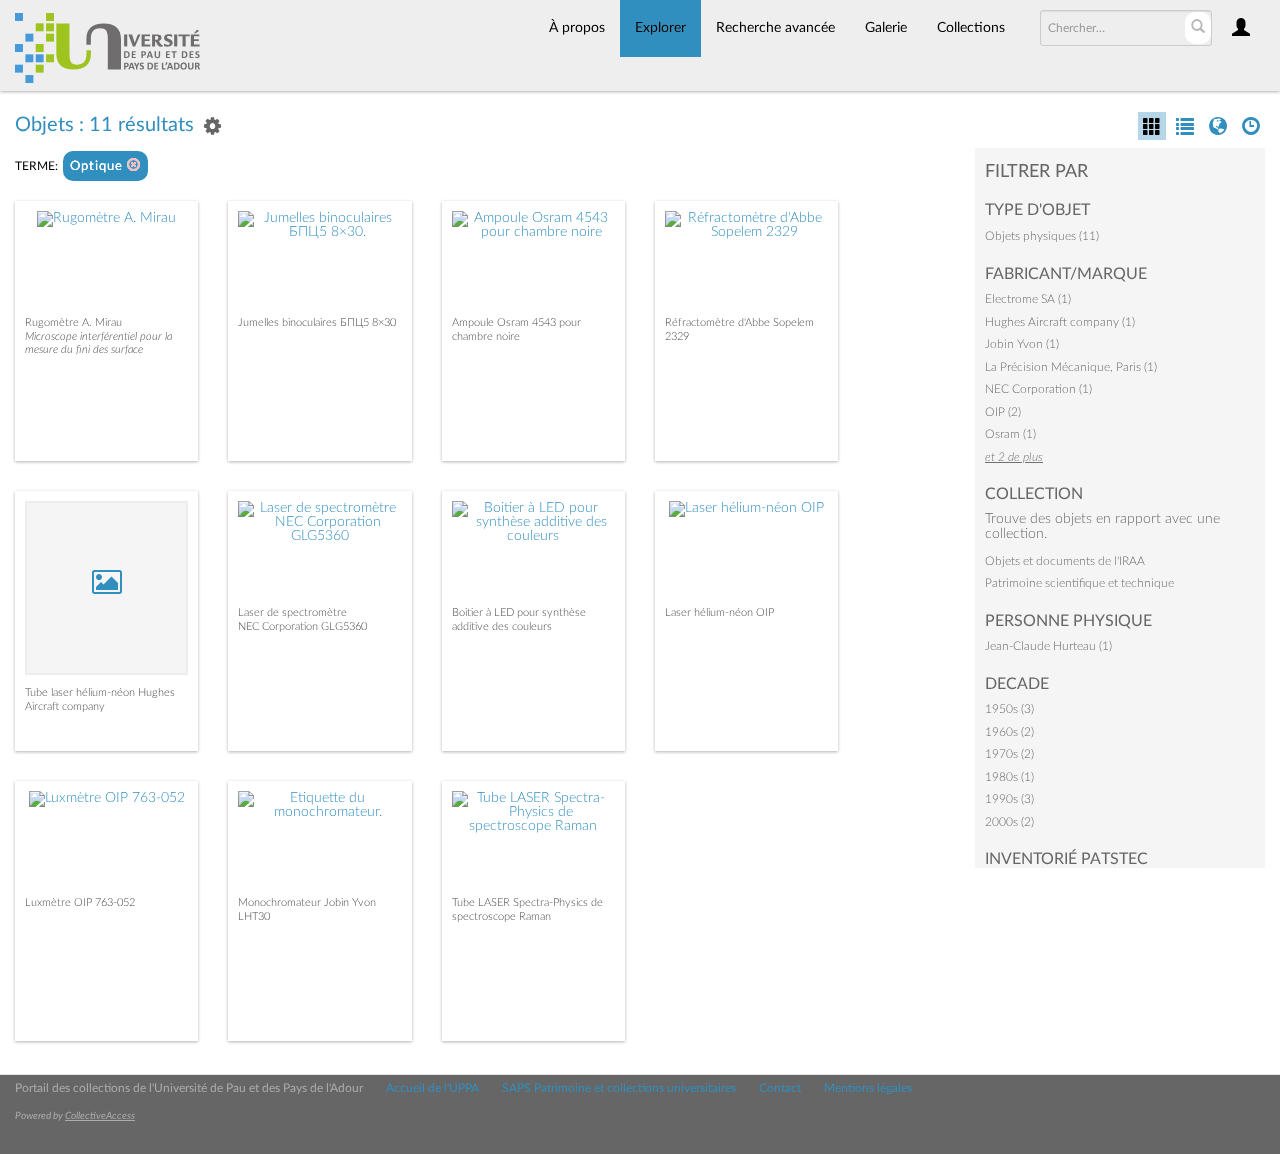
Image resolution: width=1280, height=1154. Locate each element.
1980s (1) (1009, 777)
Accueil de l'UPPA (432, 1088)
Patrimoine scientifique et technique (1079, 583)
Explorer (660, 28)
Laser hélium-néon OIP (719, 612)
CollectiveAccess (100, 1116)
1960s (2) (1009, 732)
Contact (780, 1088)
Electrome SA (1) (1028, 299)
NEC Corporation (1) (1038, 389)
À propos (577, 28)
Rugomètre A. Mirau (73, 322)
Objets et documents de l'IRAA (1065, 561)
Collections (971, 28)
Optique (98, 166)
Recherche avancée (775, 28)
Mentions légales (868, 1088)
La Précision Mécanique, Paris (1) (1071, 367)
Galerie (886, 28)
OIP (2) (1003, 412)
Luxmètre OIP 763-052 (80, 902)
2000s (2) (1009, 822)
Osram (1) (1010, 434)
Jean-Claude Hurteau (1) (1048, 646)
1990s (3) (1009, 799)
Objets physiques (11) (1042, 236)
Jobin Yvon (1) (1022, 344)
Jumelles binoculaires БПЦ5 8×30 (317, 322)
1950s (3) (1009, 709)
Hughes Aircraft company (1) (1060, 322)
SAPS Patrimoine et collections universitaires (619, 1088)
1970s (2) (1009, 754)
